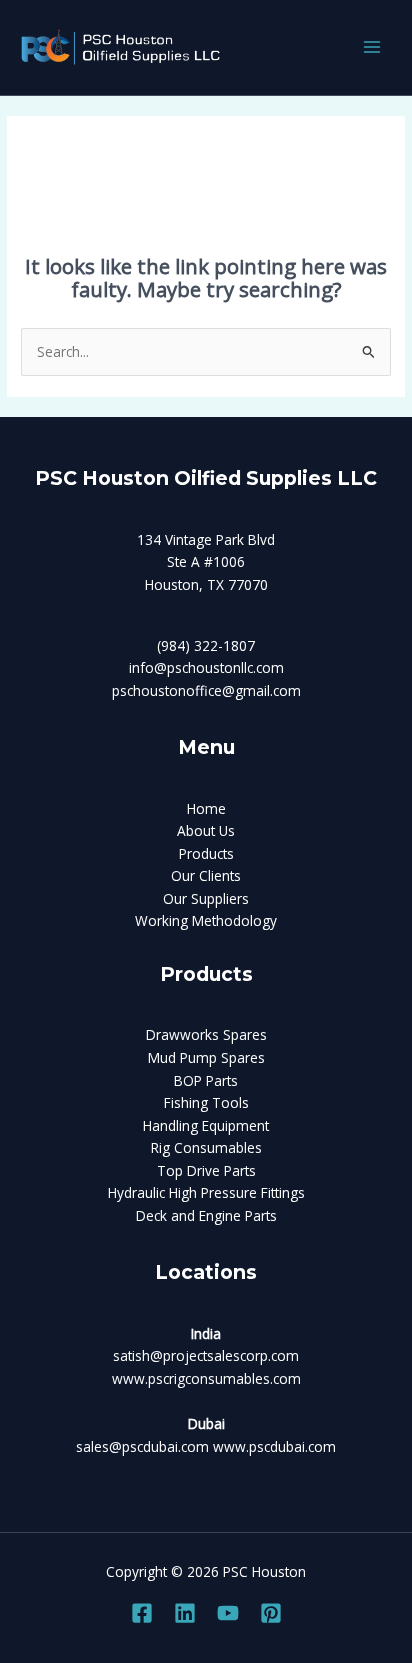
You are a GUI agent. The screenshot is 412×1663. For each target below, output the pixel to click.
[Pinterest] (271, 1613)
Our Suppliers (206, 898)
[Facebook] (142, 1613)
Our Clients (206, 875)
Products (206, 853)
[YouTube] (228, 1613)
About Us (206, 830)
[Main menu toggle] (372, 47)
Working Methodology (206, 920)
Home (206, 808)
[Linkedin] (185, 1613)
